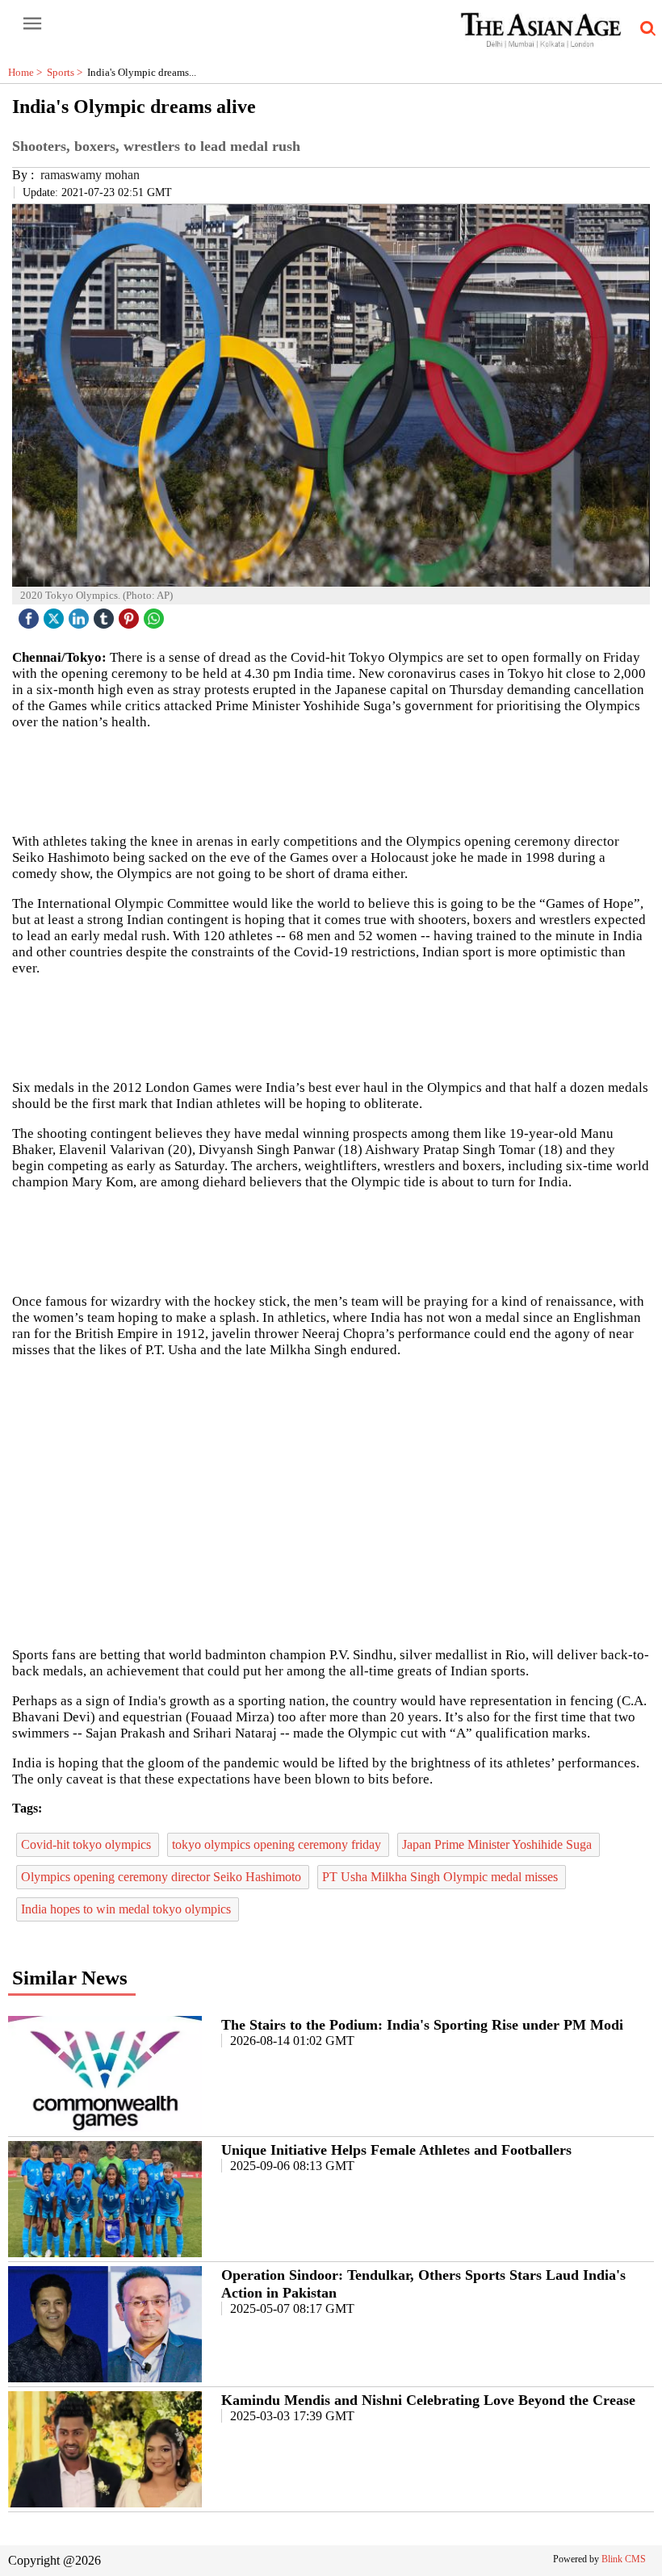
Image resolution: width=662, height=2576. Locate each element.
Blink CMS (624, 2559)
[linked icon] (81, 615)
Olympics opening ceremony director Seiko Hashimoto (163, 1877)
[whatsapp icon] (156, 615)
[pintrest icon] (131, 615)
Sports (67, 72)
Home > (27, 72)
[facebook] (31, 615)
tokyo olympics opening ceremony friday (278, 1844)
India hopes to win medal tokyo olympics (128, 1909)
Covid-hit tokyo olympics (88, 1844)
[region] (331, 1027)
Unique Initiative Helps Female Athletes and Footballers (396, 2150)
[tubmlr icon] (106, 615)
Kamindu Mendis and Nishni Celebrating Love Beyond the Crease (428, 2400)
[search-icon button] (645, 29)
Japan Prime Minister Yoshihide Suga (499, 1844)
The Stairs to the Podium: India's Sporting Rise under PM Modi (422, 2025)
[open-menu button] (32, 24)
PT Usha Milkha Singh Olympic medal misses (442, 1877)
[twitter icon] (56, 615)
